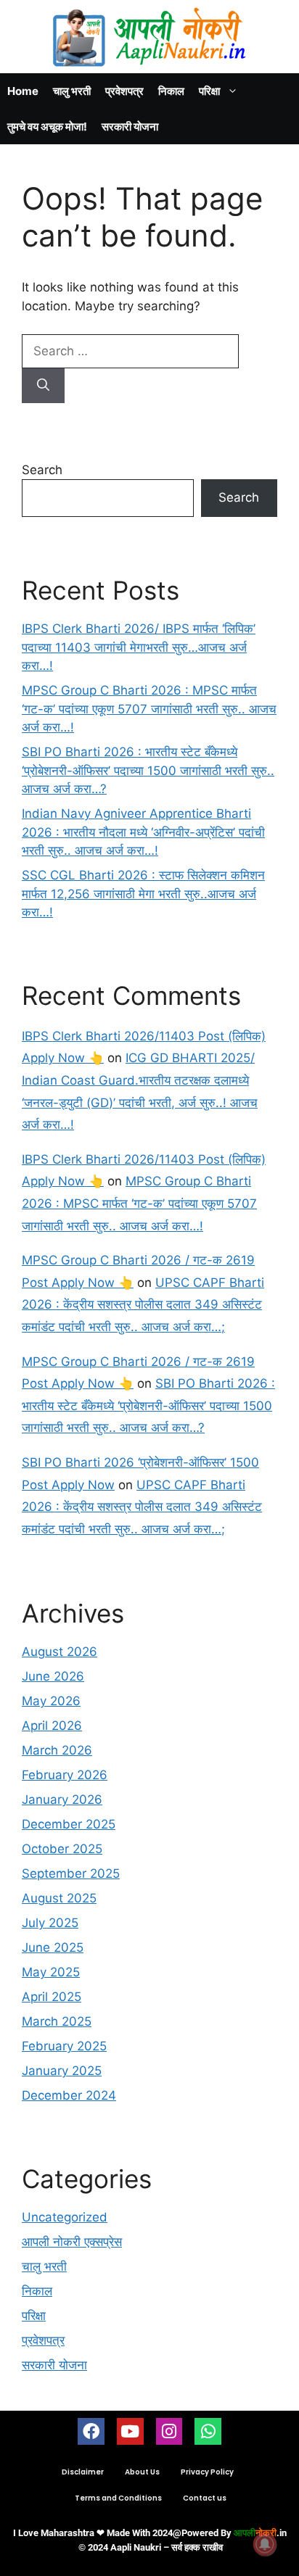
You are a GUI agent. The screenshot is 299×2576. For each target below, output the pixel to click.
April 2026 (52, 1726)
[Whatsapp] (208, 2431)
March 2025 (57, 2021)
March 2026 (57, 1750)
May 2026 (51, 1701)
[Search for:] (130, 351)
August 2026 (60, 1652)
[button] (288, 14)
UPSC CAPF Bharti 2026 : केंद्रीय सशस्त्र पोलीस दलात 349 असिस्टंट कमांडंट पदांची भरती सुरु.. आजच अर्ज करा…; (143, 1305)
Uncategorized (65, 2217)
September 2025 (71, 1873)
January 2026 (62, 1800)
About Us (142, 2472)
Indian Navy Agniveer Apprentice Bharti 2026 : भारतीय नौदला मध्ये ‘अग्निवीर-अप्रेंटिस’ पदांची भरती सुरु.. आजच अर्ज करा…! (143, 832)
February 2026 (65, 1775)
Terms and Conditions (118, 2498)
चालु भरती (72, 91)
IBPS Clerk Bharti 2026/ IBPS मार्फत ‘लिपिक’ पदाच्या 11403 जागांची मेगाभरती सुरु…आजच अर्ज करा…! (139, 647)
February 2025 (64, 2046)
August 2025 (59, 1898)
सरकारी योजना (130, 127)
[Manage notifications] (265, 2544)
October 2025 (62, 1849)
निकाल (171, 91)
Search (42, 470)
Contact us (205, 2498)
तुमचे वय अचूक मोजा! (47, 127)
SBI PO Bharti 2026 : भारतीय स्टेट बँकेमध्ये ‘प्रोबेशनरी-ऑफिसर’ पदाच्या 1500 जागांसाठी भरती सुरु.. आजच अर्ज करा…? (148, 770)
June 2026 (53, 1676)
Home (23, 91)
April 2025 (52, 1997)
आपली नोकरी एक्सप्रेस (72, 2242)
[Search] (43, 386)
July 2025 (50, 1923)
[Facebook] (91, 2431)
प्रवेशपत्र (124, 91)
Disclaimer (83, 2472)
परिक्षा (209, 91)
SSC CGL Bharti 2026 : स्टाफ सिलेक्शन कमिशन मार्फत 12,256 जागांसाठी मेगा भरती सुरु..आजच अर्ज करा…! (143, 894)
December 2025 (69, 1824)
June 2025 (53, 1947)
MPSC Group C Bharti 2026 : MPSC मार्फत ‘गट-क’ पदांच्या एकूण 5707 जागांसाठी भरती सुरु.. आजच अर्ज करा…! (149, 709)
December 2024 (69, 2095)
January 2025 (62, 2071)
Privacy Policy (207, 2472)
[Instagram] (169, 2431)
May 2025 (51, 1972)
